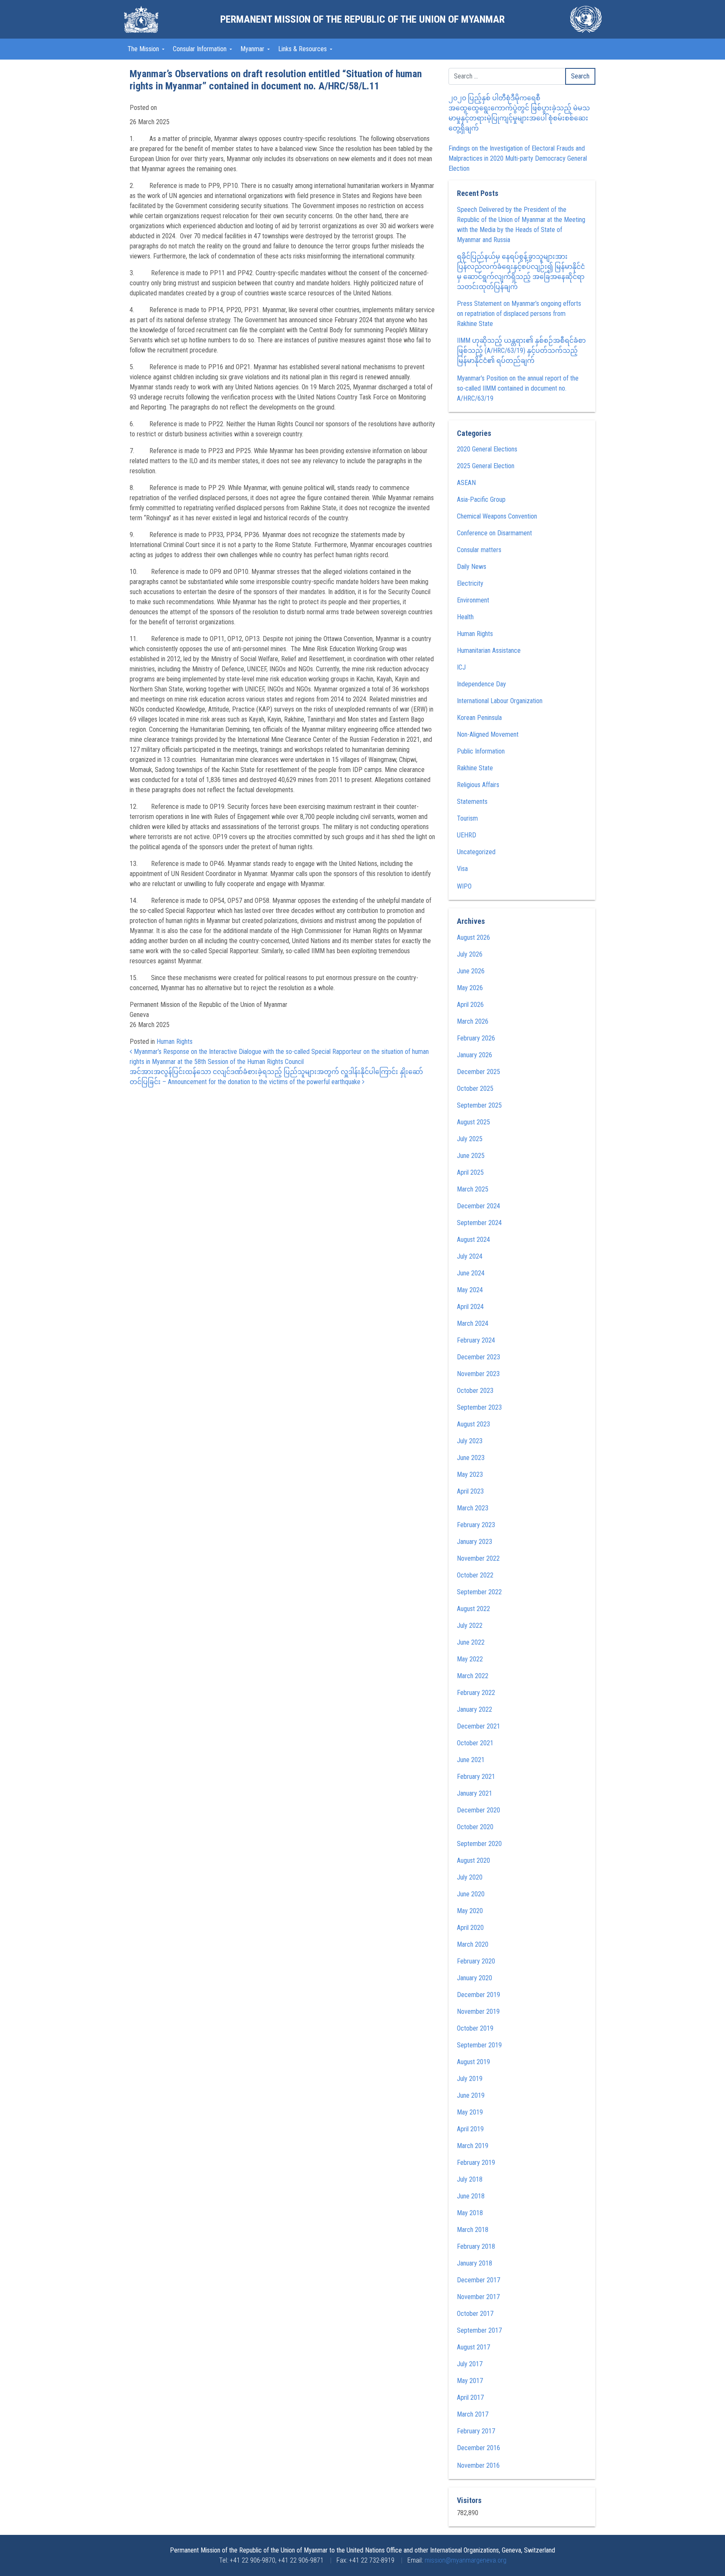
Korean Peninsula (479, 718)
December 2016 (479, 2448)
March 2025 (473, 1189)
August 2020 (473, 1860)
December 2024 (479, 1206)
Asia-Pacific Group (481, 499)
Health (465, 617)
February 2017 (476, 2431)
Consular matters (479, 550)
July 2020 (470, 1877)
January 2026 (475, 1055)
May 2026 (470, 988)
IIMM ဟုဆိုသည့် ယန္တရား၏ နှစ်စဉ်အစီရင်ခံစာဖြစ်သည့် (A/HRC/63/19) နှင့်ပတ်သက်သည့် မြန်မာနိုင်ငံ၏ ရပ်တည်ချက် (521, 351)
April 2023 (470, 1491)
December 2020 (479, 1810)
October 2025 (475, 1089)
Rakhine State (475, 768)
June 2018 (471, 2196)
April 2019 (470, 2129)
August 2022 (473, 1609)
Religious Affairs (478, 785)
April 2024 (470, 1307)
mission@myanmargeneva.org (466, 2560)
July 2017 (470, 2364)
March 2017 (473, 2414)
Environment (473, 600)
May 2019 (470, 2112)
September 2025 (479, 1105)
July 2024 (470, 1256)
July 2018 (470, 2179)
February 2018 (476, 2246)
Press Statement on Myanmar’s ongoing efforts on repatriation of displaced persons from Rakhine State (519, 314)
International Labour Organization (500, 701)
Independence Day (481, 684)
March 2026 (473, 1021)
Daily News (472, 567)
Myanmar (253, 49)
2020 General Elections (487, 449)
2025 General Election (486, 466)
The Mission (144, 49)
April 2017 (470, 2397)
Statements (472, 802)
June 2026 (471, 971)
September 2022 (479, 1592)
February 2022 (476, 1693)
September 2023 (479, 1407)
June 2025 (471, 1156)
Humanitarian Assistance (489, 651)
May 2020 (470, 1911)
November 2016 (478, 2465)
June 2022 (471, 1642)
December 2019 (479, 1995)
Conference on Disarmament (494, 533)
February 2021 (476, 1777)
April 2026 (470, 1005)
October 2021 (475, 1743)
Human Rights (175, 1042)
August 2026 (473, 937)
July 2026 (470, 954)
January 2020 (475, 1978)
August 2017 (473, 2347)
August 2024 (473, 1240)
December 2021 (479, 1726)
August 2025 (473, 1122)
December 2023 (479, 1357)
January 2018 (475, 2263)
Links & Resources (303, 49)
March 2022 (473, 1676)
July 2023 (470, 1441)
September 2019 (479, 2045)
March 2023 (473, 1508)
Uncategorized (476, 852)
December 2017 (479, 2280)
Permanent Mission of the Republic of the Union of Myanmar (362, 19)
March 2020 (473, 1944)
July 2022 (470, 1626)
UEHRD (467, 835)
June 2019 (471, 2095)
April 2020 (470, 1928)
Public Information (481, 751)
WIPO (464, 886)
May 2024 (470, 1290)
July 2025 (470, 1139)
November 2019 (478, 2012)
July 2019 (470, 2079)
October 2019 (475, 2028)
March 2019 (473, 2146)
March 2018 (473, 2230)
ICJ (461, 667)
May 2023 (470, 1474)
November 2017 (478, 2297)
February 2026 (476, 1038)
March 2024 (473, 1323)
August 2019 (473, 2062)
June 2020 (471, 1894)
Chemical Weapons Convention (497, 516)
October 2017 (475, 2314)
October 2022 (475, 1575)
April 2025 (470, 1172)
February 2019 (476, 2163)
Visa (462, 869)
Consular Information (201, 49)
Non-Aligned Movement (488, 734)
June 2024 (471, 1273)
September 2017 (479, 2330)
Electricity (470, 583)
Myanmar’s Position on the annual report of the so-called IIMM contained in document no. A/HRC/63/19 (518, 388)
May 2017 (470, 2381)
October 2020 (475, 1827)
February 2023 (476, 1525)
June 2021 (471, 1760)
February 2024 (476, 1340)
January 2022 (475, 1709)
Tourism (467, 818)
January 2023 (475, 1542)
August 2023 (473, 1424)
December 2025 (479, 1072)
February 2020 (476, 1961)
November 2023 (478, 1374)
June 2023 (471, 1458)
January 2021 (475, 1793)
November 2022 (478, 1558)
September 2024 (479, 1223)
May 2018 (470, 2213)
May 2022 (470, 1659)
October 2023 (475, 1391)
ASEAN (466, 483)
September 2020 (479, 1844)
